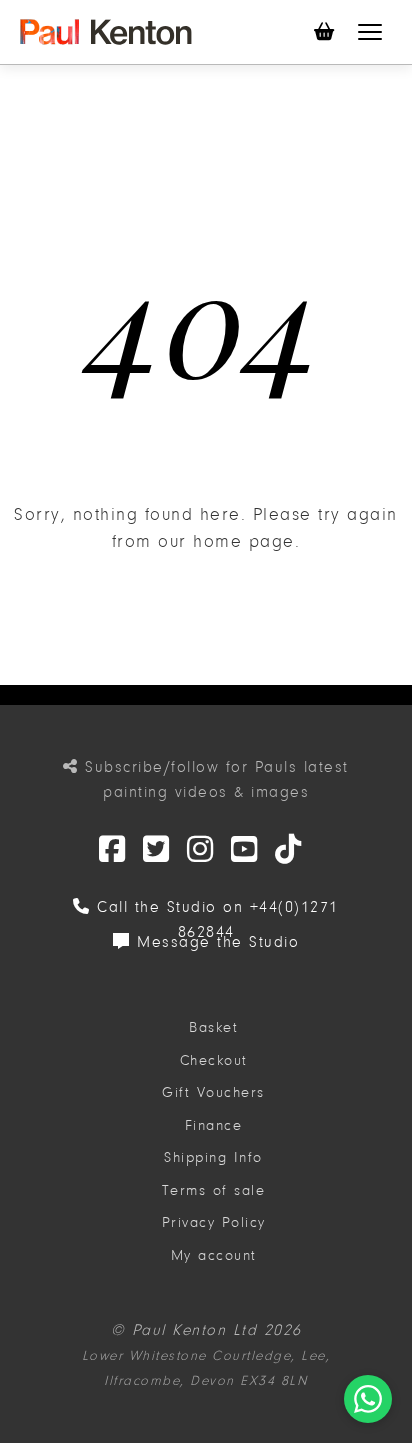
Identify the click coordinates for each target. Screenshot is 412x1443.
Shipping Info (213, 1157)
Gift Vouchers (213, 1092)
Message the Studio (215, 942)
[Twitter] (113, 850)
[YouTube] (245, 850)
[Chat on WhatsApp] (368, 1399)
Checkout (214, 1060)
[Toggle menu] (370, 32)
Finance (214, 1125)
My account (214, 1255)
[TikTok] (289, 850)
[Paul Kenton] (106, 32)
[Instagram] (201, 850)
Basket (213, 1027)
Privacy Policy (214, 1222)
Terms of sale (214, 1190)
